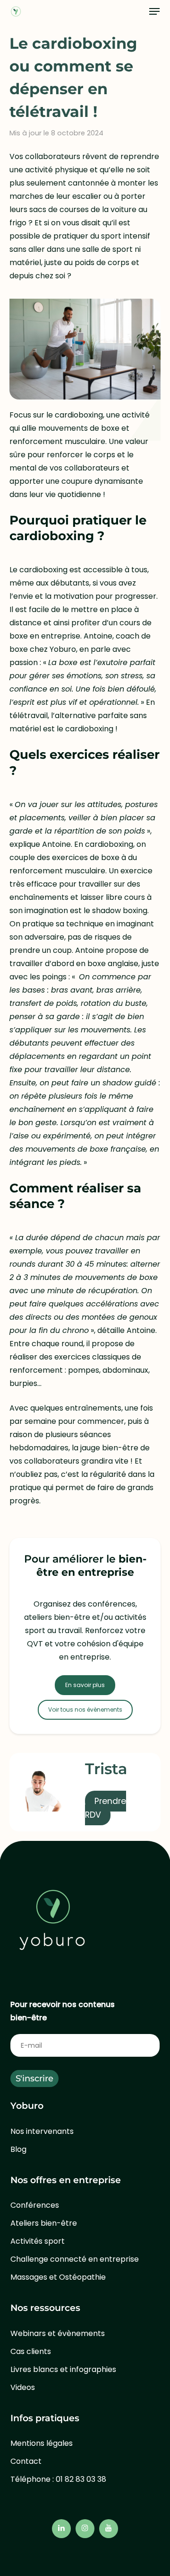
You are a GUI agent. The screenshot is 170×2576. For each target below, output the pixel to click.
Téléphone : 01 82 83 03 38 (58, 2479)
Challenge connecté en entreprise (75, 2259)
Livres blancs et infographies (63, 2369)
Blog (18, 2149)
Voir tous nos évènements (85, 1710)
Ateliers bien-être (44, 2223)
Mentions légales (42, 2443)
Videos (23, 2387)
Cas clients (31, 2351)
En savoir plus (85, 1685)
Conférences (35, 2205)
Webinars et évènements (58, 2333)
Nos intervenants (42, 2131)
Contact (26, 2461)
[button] (154, 11)
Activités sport (38, 2241)
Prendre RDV (106, 1808)
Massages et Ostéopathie (58, 2277)
